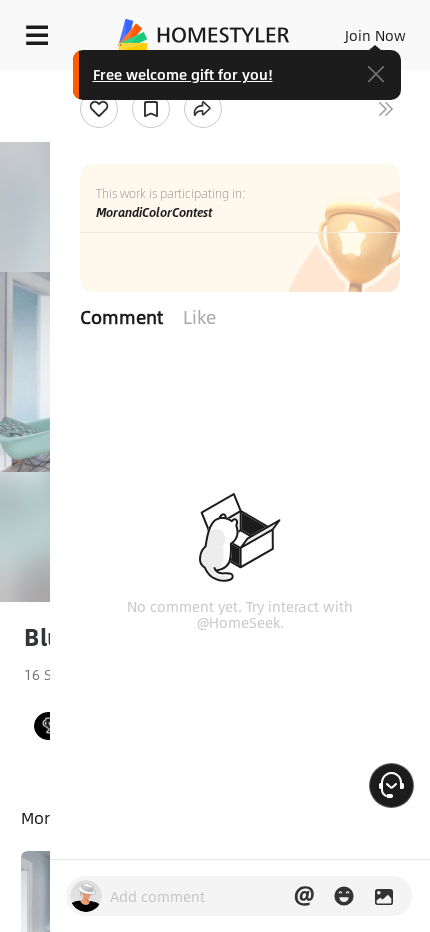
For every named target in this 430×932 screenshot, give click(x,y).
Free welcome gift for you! (183, 74)
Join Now (375, 35)
